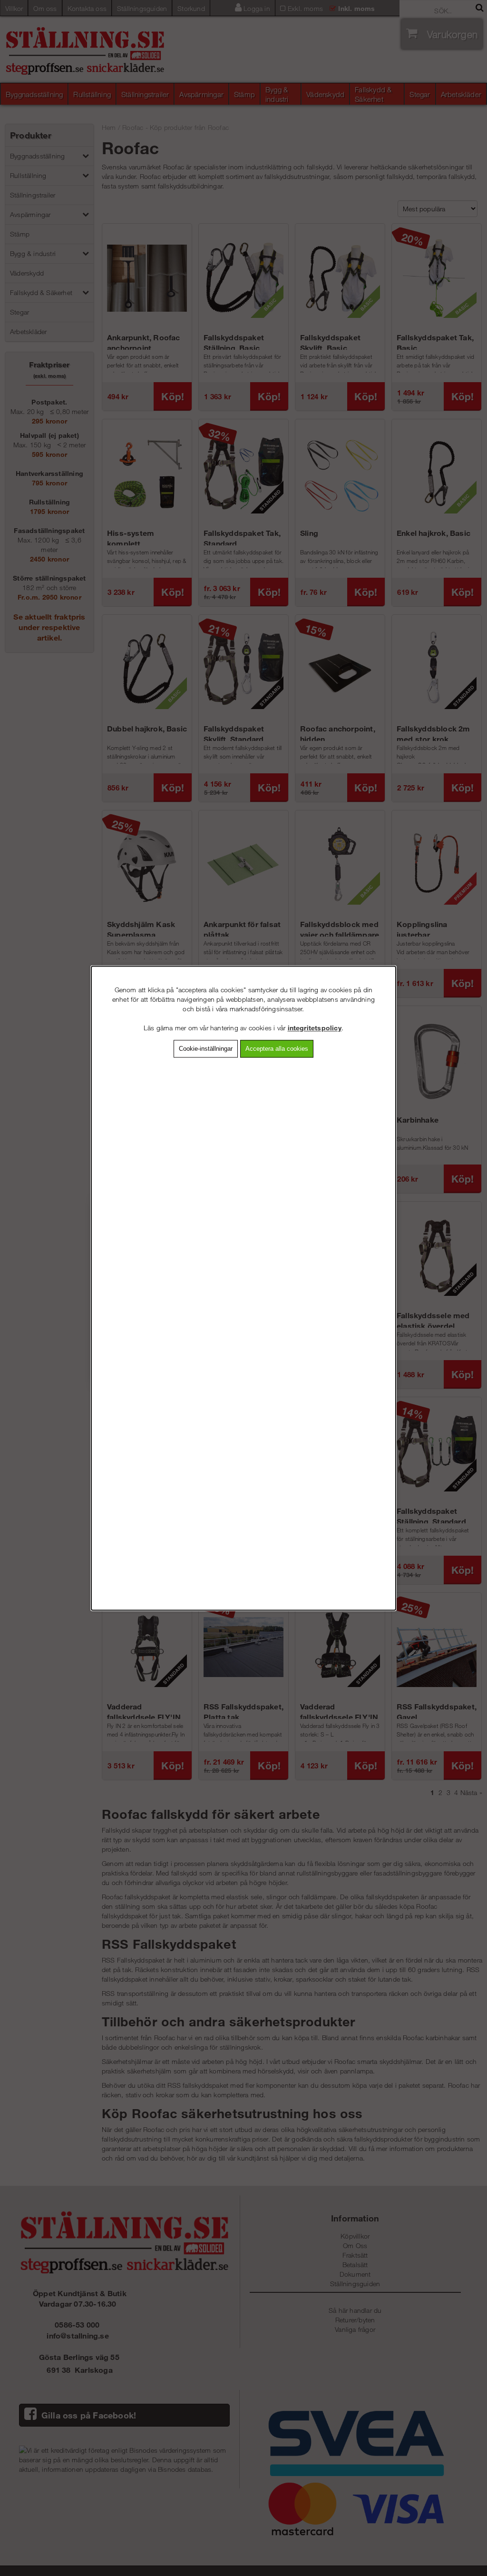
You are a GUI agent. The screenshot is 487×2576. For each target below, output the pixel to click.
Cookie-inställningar (206, 1049)
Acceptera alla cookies (277, 1049)
